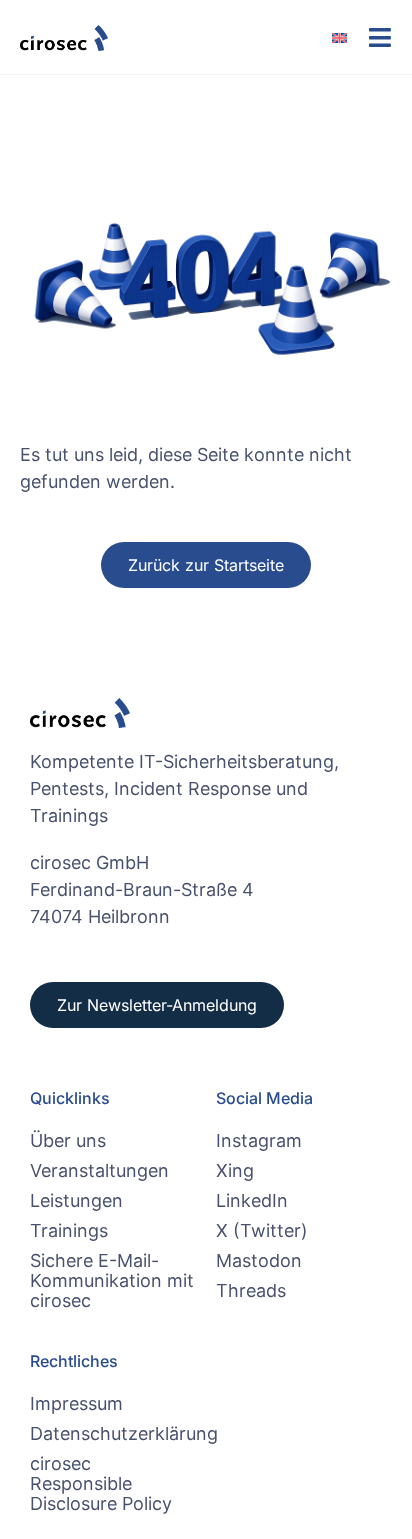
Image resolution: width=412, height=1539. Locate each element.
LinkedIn (252, 1200)
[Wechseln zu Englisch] (349, 37)
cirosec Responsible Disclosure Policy (101, 1483)
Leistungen (76, 1200)
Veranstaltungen (99, 1170)
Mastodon (259, 1260)
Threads (251, 1290)
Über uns (68, 1140)
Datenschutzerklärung (113, 1433)
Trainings (69, 1230)
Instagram (259, 1140)
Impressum (76, 1403)
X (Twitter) (262, 1230)
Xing (235, 1170)
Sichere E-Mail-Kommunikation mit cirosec (112, 1280)
